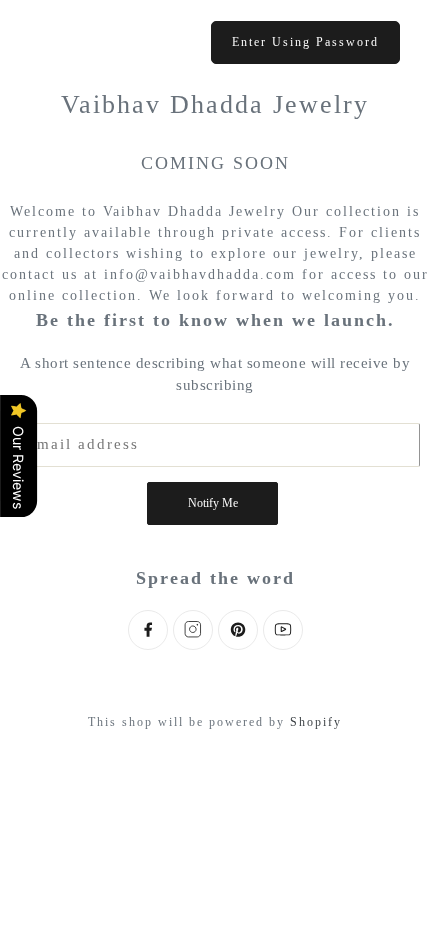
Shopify (316, 722)
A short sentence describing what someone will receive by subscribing (215, 374)
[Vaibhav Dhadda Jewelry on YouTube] (283, 630)
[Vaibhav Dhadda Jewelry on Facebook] (148, 630)
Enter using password (305, 42)
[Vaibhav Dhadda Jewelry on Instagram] (193, 630)
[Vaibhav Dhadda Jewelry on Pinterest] (238, 630)
